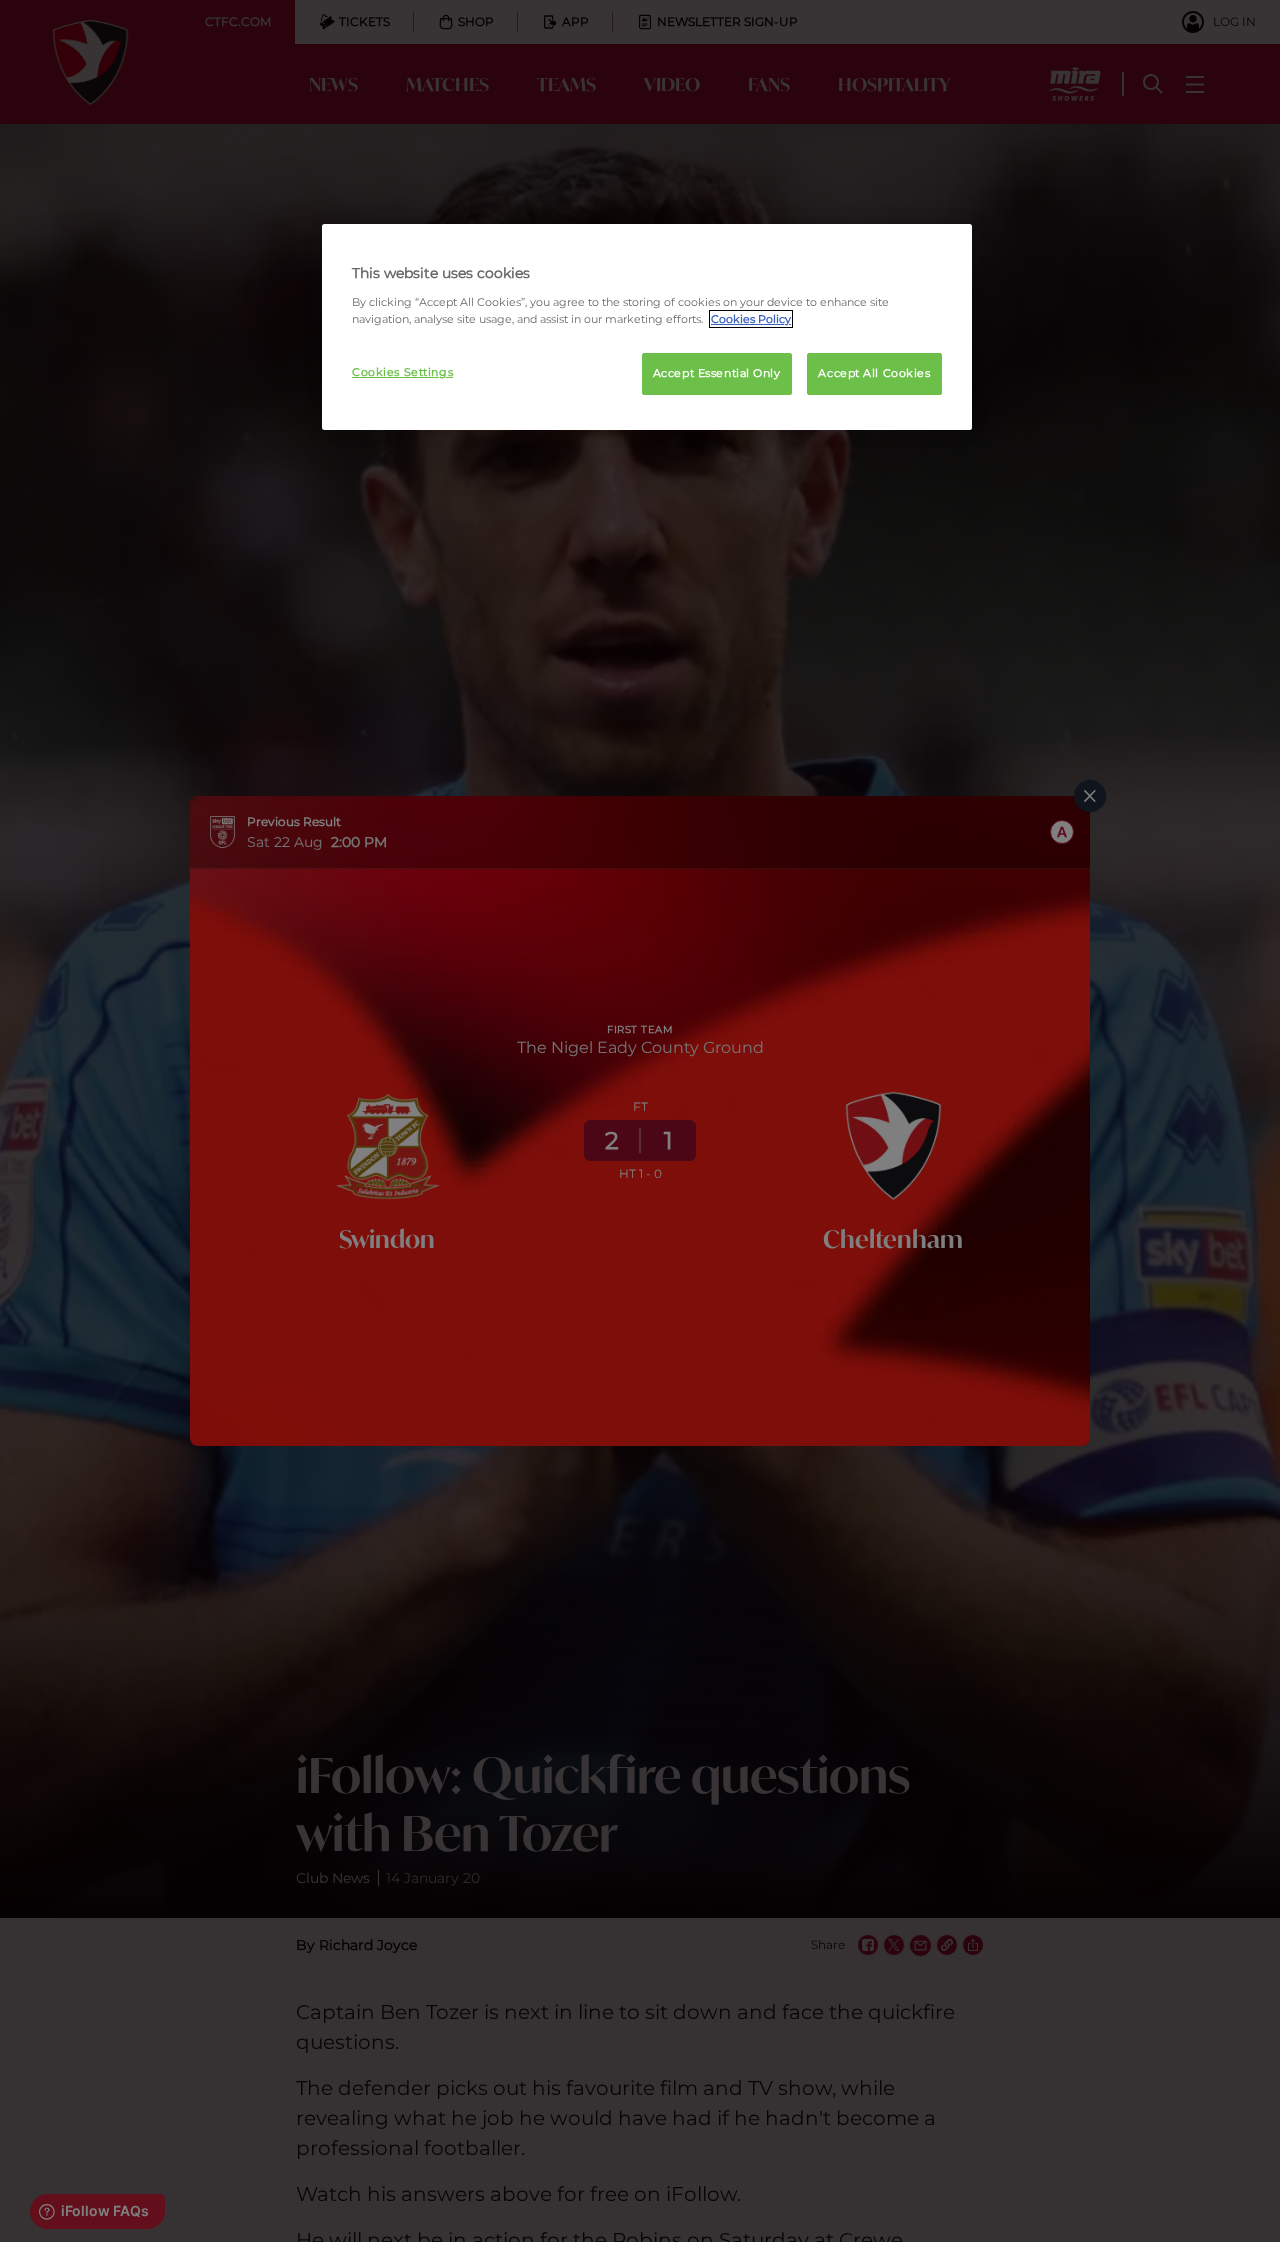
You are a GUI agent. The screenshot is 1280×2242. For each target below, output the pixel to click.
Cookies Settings (402, 372)
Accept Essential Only (717, 373)
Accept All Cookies (874, 373)
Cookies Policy (751, 319)
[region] (647, 327)
